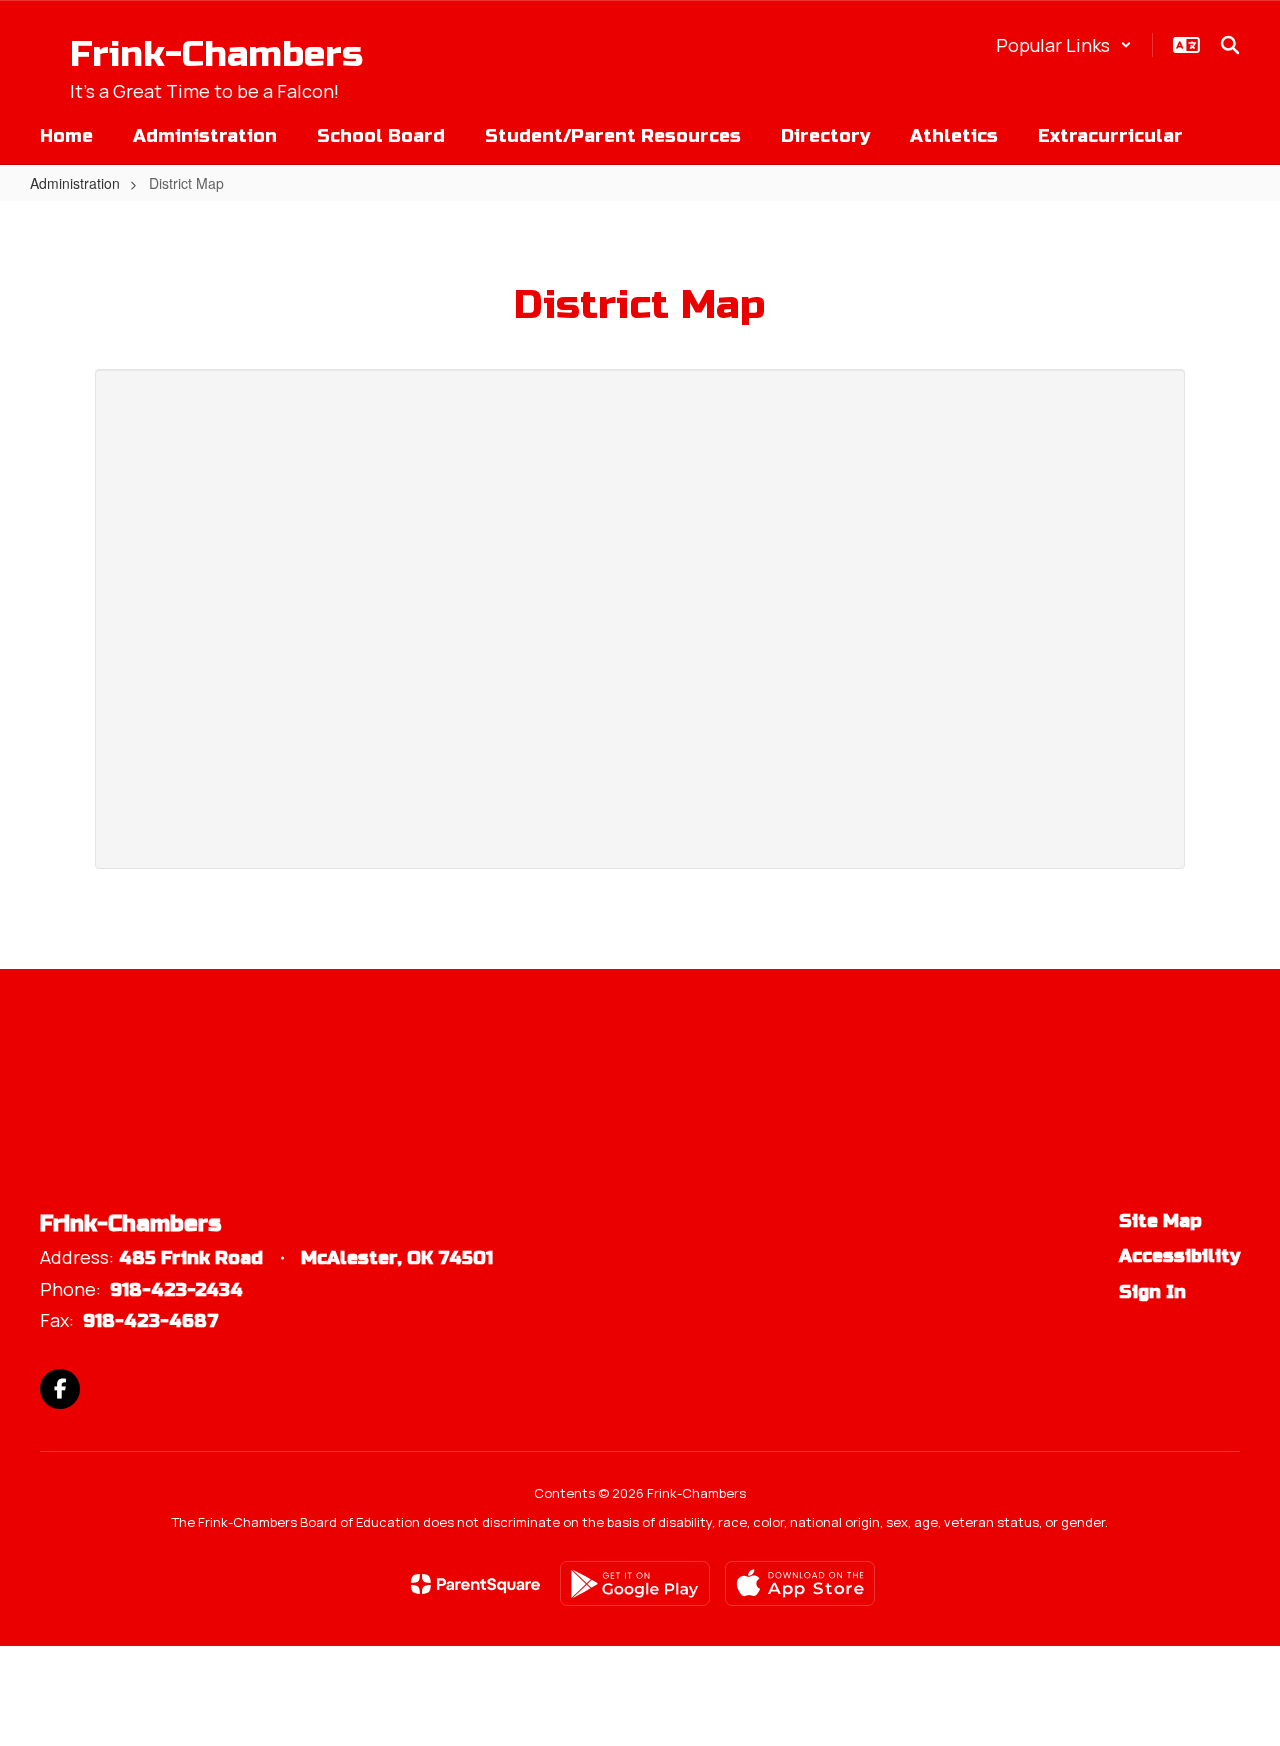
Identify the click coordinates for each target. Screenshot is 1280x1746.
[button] (1064, 45)
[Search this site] (1230, 45)
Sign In (1152, 1292)
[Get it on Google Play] (635, 1583)
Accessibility (1179, 1256)
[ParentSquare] (475, 1584)
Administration (75, 183)
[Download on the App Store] (800, 1583)
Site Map (1160, 1221)
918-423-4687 (151, 1321)
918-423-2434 (176, 1290)
